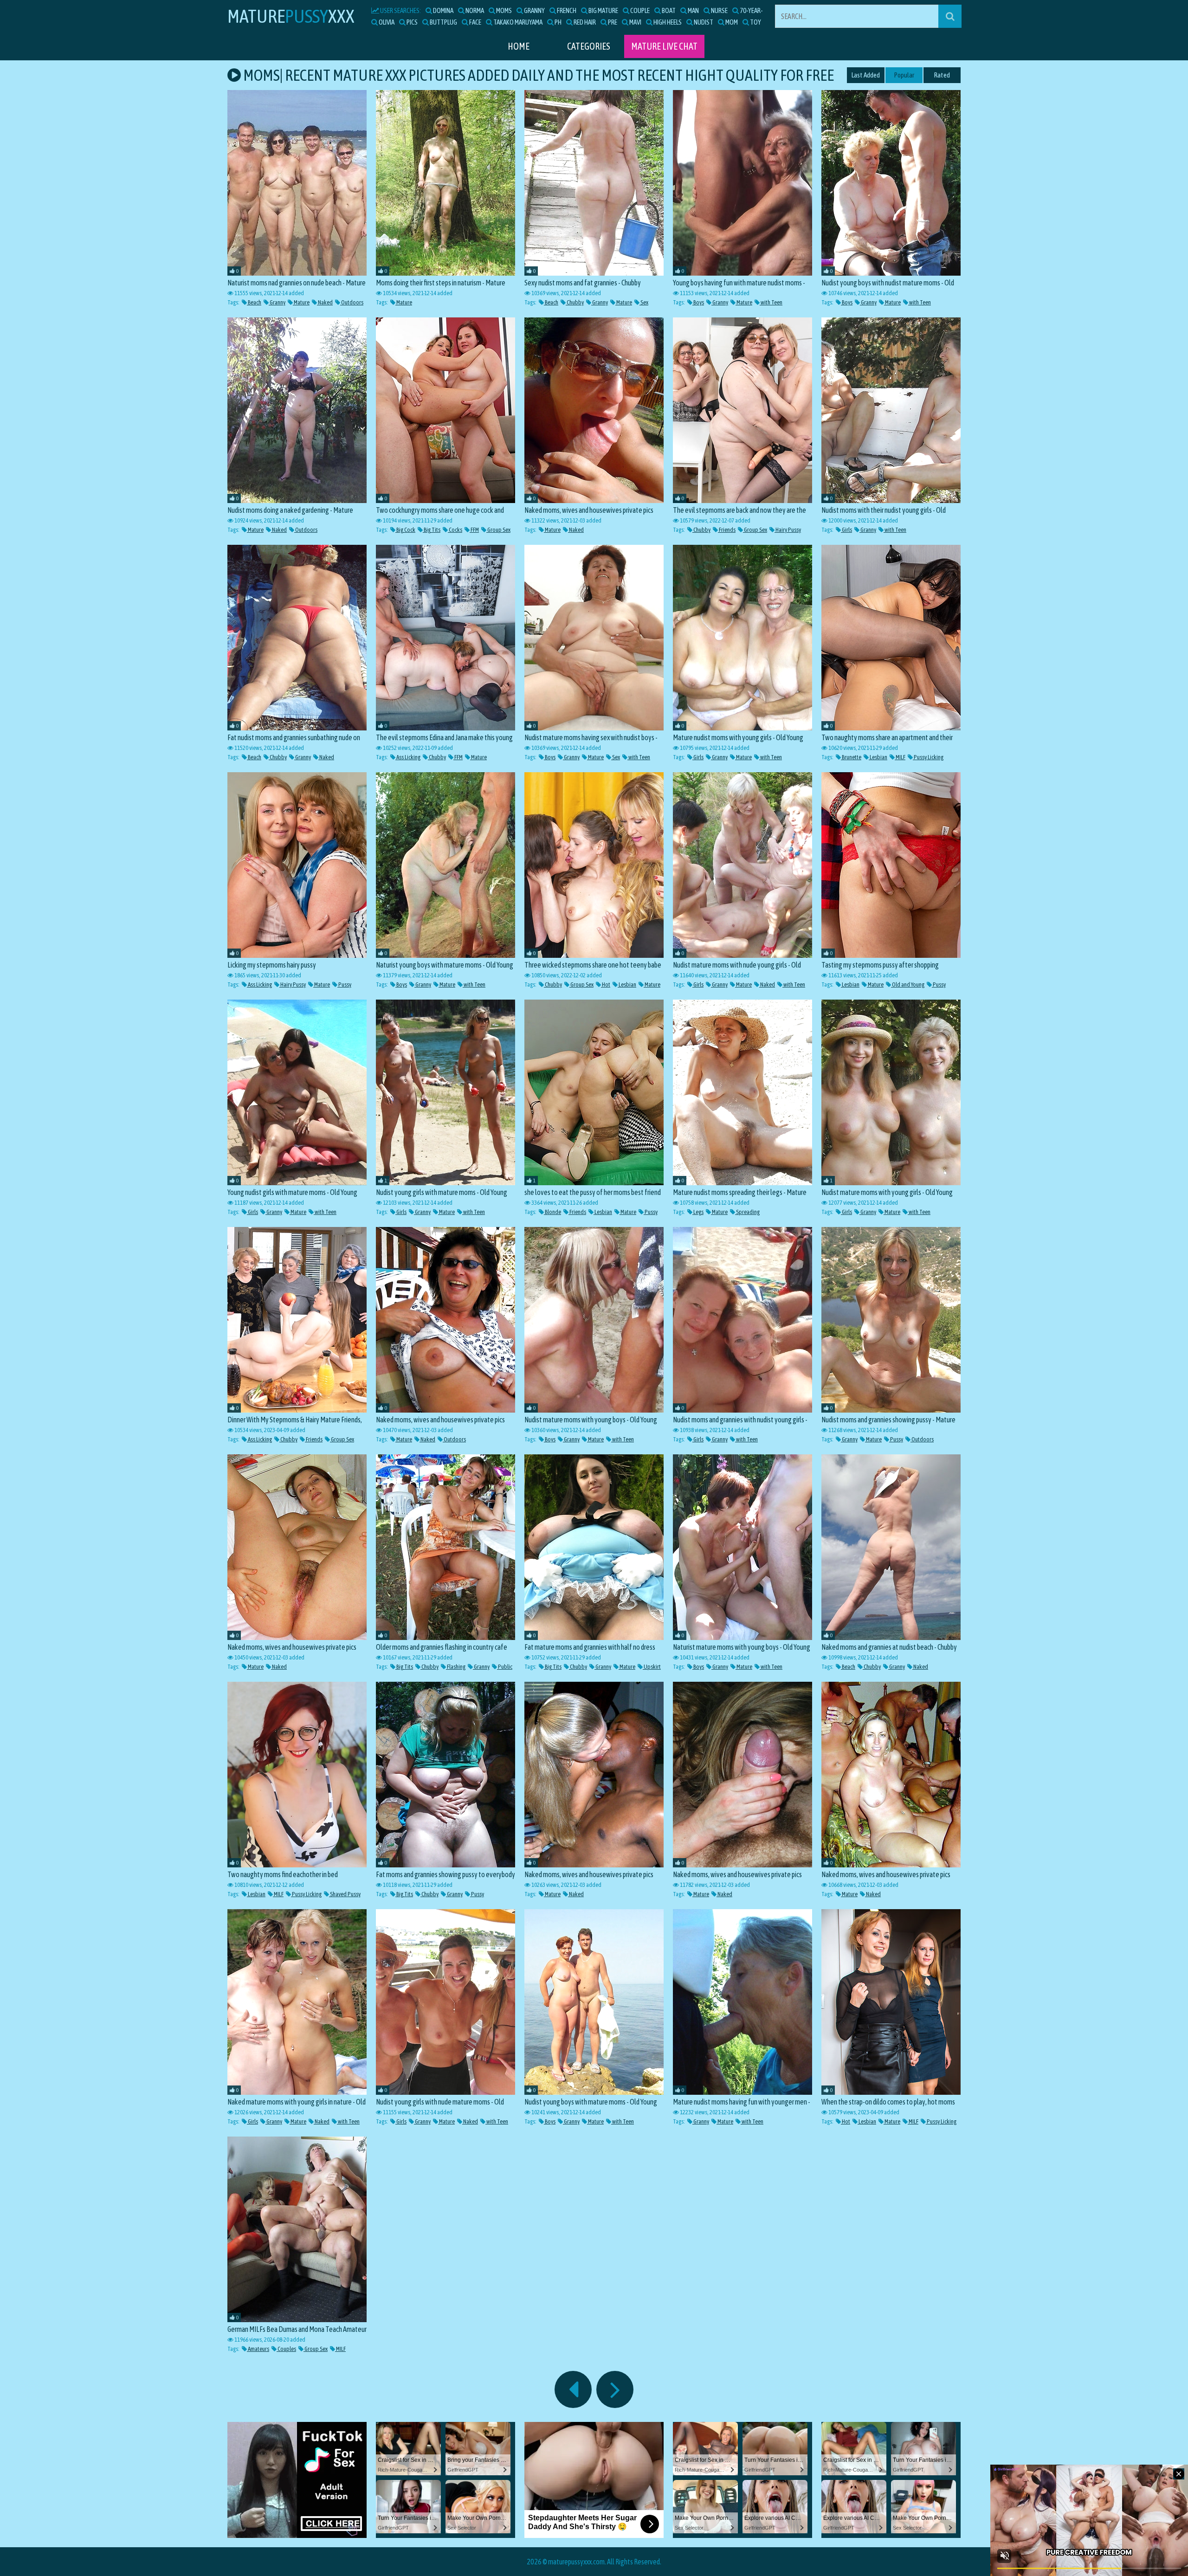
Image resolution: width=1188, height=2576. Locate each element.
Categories (589, 46)
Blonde (552, 1212)
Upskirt (652, 1667)
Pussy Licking (928, 757)
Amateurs (258, 2349)
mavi (635, 22)
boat (668, 10)
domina (443, 10)
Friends (727, 530)
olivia (386, 22)
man (693, 10)
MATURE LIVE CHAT (664, 46)
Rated (942, 75)
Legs (698, 1212)
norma (474, 10)
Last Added (866, 75)
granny (534, 10)
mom (731, 22)
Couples (286, 2349)
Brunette (851, 757)
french (566, 10)
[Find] (950, 16)
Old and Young (908, 985)
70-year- (751, 10)
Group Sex (498, 530)
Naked (325, 302)
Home (519, 46)
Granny (277, 302)
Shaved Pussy (345, 1894)
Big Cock (405, 530)
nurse (719, 10)
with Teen (771, 302)
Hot (606, 985)
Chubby (575, 302)
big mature (603, 10)
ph (558, 22)
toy (755, 22)
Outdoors (352, 302)
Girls (846, 530)
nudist (703, 22)
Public (505, 1667)
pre (612, 22)
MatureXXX (291, 16)
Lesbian (878, 757)
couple (639, 10)
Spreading (747, 1212)
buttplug (443, 22)
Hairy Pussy (788, 530)
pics (412, 22)
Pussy (344, 985)
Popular (904, 75)
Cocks (455, 530)
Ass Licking (408, 757)
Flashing (456, 1667)
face (475, 22)
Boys (698, 302)
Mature (301, 302)
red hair (584, 22)
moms (504, 10)
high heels (667, 22)
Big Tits (432, 530)
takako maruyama (517, 22)
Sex (644, 302)
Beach (254, 302)
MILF (900, 757)
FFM (474, 530)
